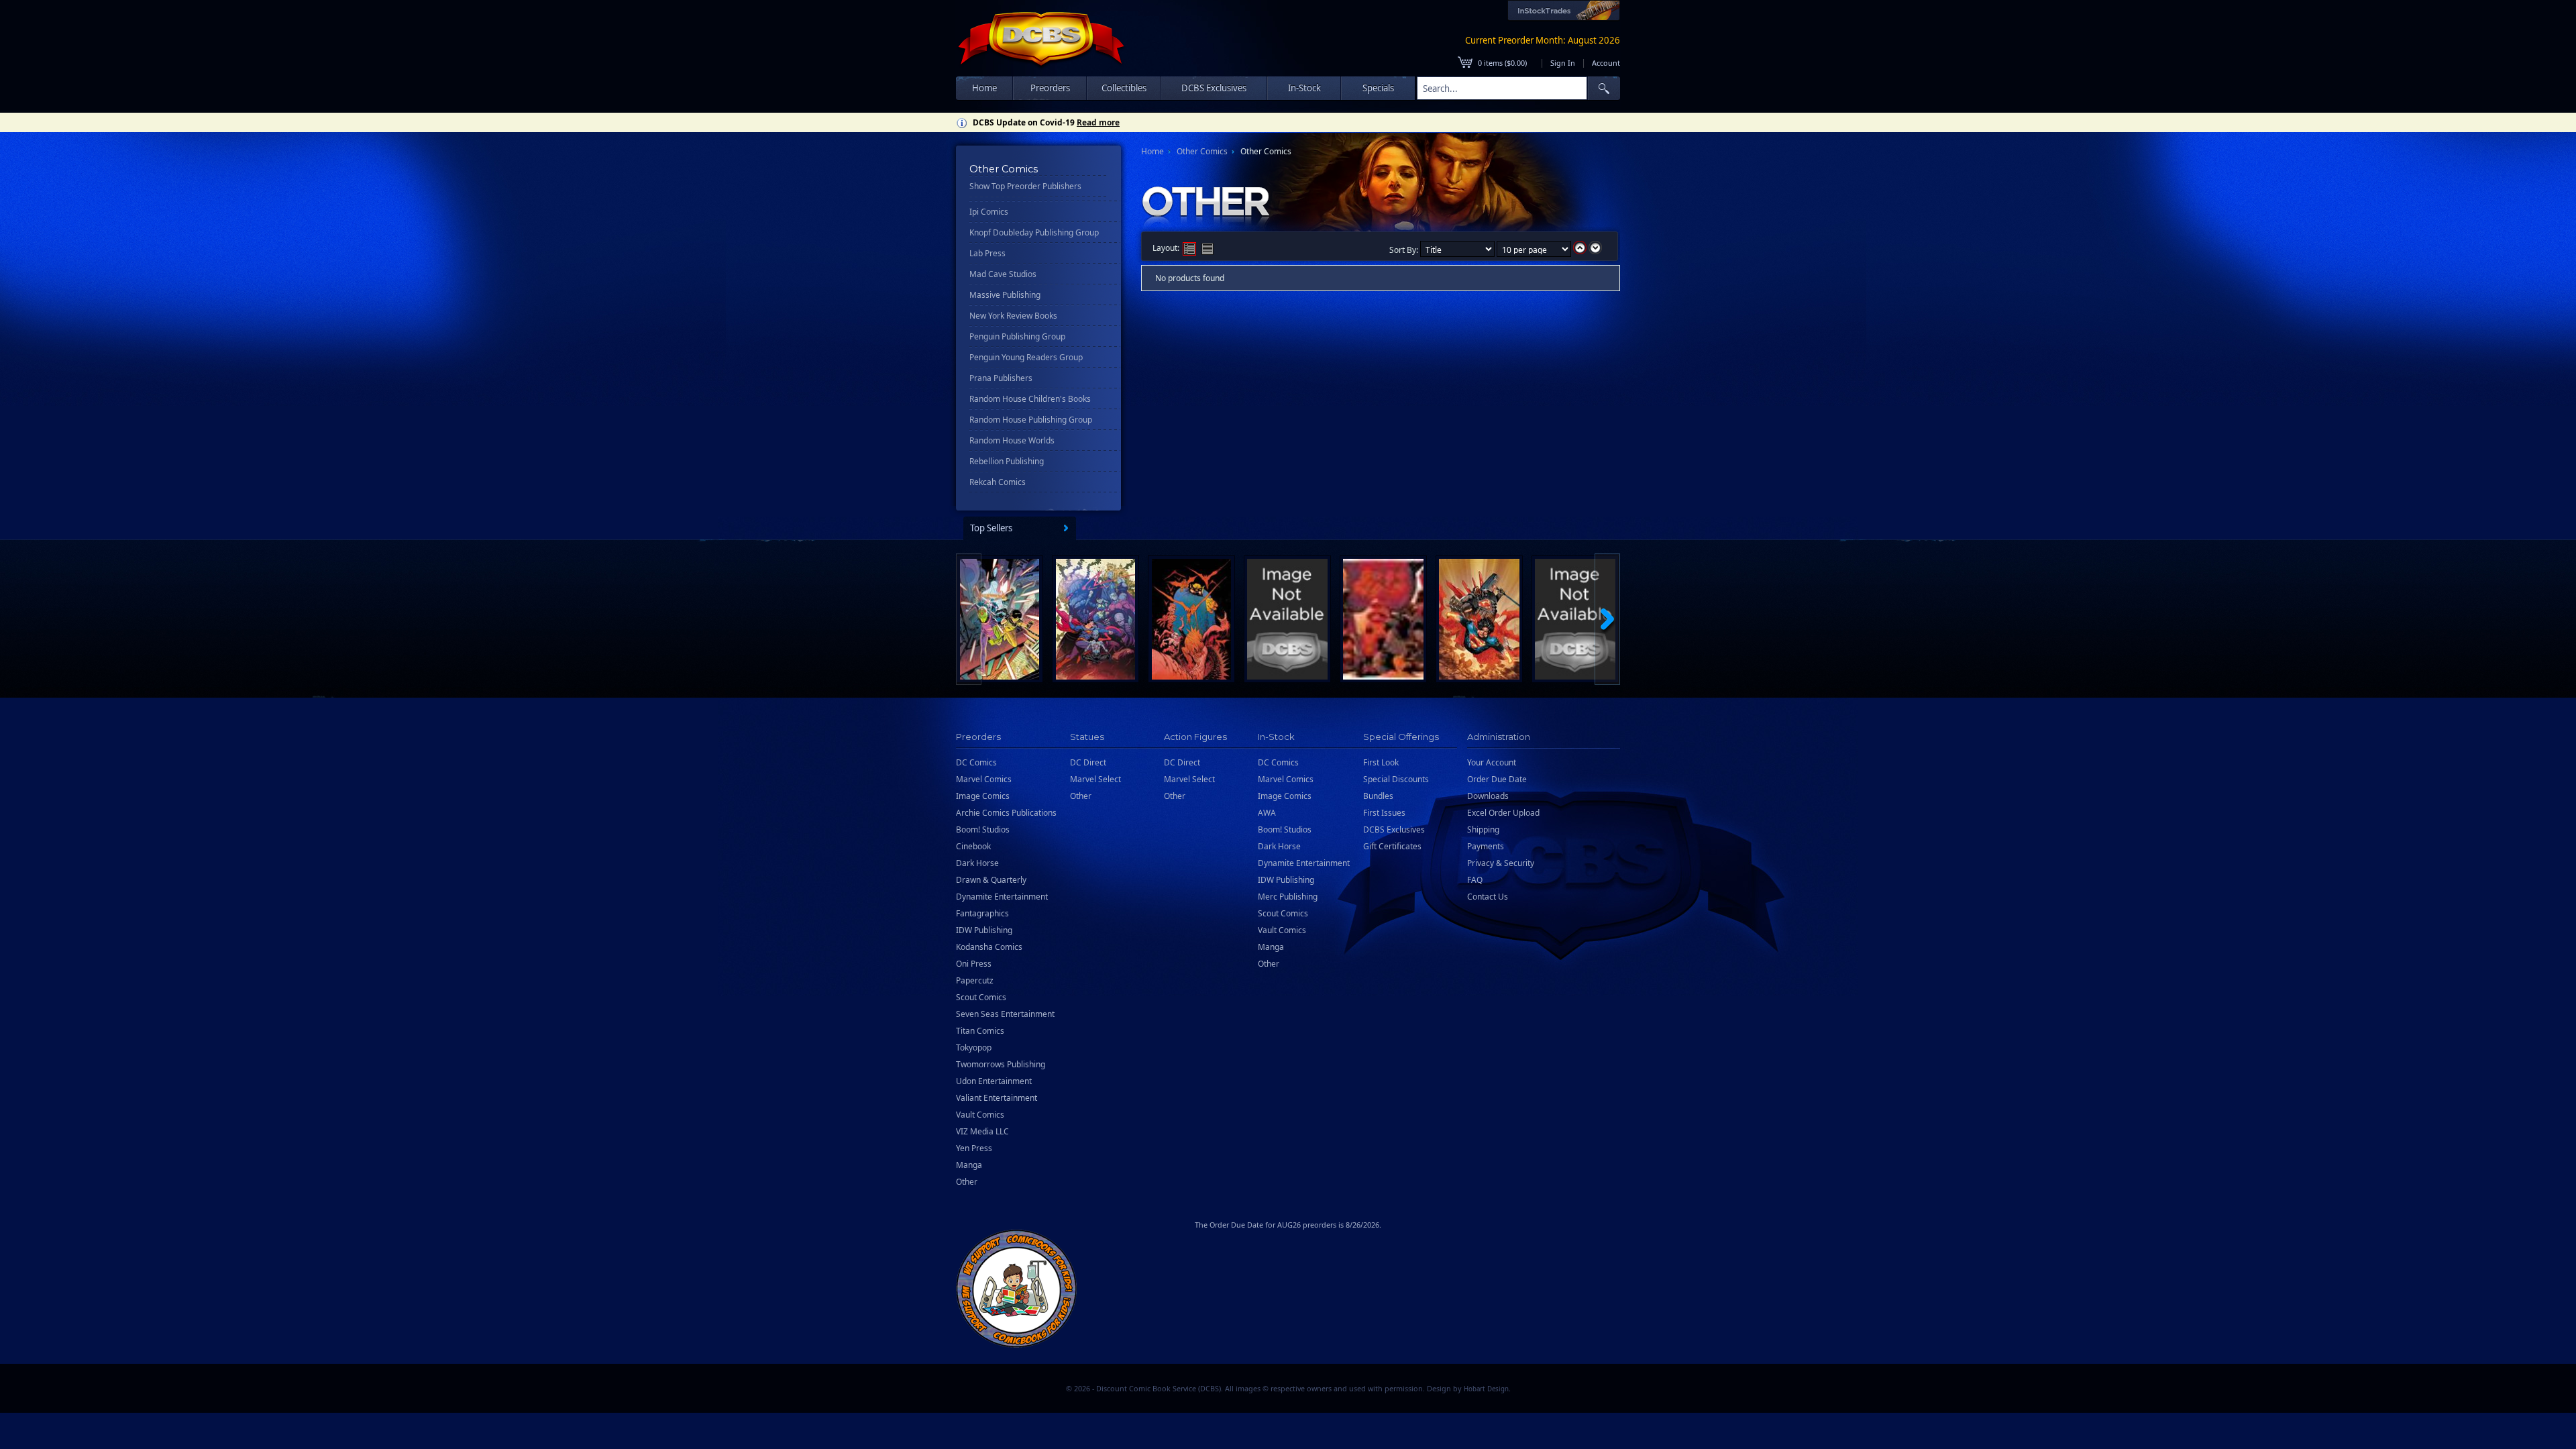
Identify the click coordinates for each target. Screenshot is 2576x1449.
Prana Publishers (1001, 378)
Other (967, 1182)
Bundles (1378, 796)
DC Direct (1088, 762)
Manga (969, 1165)
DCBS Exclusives (1394, 829)
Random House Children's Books (1030, 399)
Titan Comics (980, 1031)
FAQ (1475, 880)
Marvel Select (1095, 779)
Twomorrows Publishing (1001, 1064)
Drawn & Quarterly (991, 880)
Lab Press (987, 253)
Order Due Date (1497, 779)
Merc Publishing (1288, 897)
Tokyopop (974, 1048)
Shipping (1483, 829)
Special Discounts (1396, 779)
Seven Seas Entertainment (1005, 1014)
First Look (1381, 762)
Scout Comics (981, 997)
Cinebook (973, 846)
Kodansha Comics (989, 947)
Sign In (1563, 63)
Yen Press (974, 1148)
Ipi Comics (989, 212)
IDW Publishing (984, 930)
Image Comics (983, 796)
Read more (1098, 122)
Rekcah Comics (998, 482)
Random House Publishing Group (1031, 420)
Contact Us (1488, 897)
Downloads (1488, 796)
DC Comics (976, 762)
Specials (1378, 88)
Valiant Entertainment (997, 1098)
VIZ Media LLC (982, 1131)
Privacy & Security (1501, 863)
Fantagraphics (982, 913)
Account (1606, 63)
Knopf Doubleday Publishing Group (1034, 232)
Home (984, 88)
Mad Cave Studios (1003, 274)
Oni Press (974, 964)
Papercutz (975, 980)
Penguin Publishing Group (1017, 336)
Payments (1486, 846)
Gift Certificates (1392, 846)
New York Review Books (1013, 316)
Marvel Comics (984, 779)
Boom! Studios (983, 829)
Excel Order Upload (1503, 813)
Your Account (1492, 762)
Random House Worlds (1012, 440)
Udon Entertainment (994, 1081)
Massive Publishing (1005, 295)
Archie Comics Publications (1006, 813)
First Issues (1384, 813)
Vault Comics (980, 1115)
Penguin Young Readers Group (1026, 357)
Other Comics (1202, 151)
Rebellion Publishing (1007, 461)
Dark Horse (977, 863)
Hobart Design (1486, 1389)
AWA (1267, 813)
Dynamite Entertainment (1002, 897)
